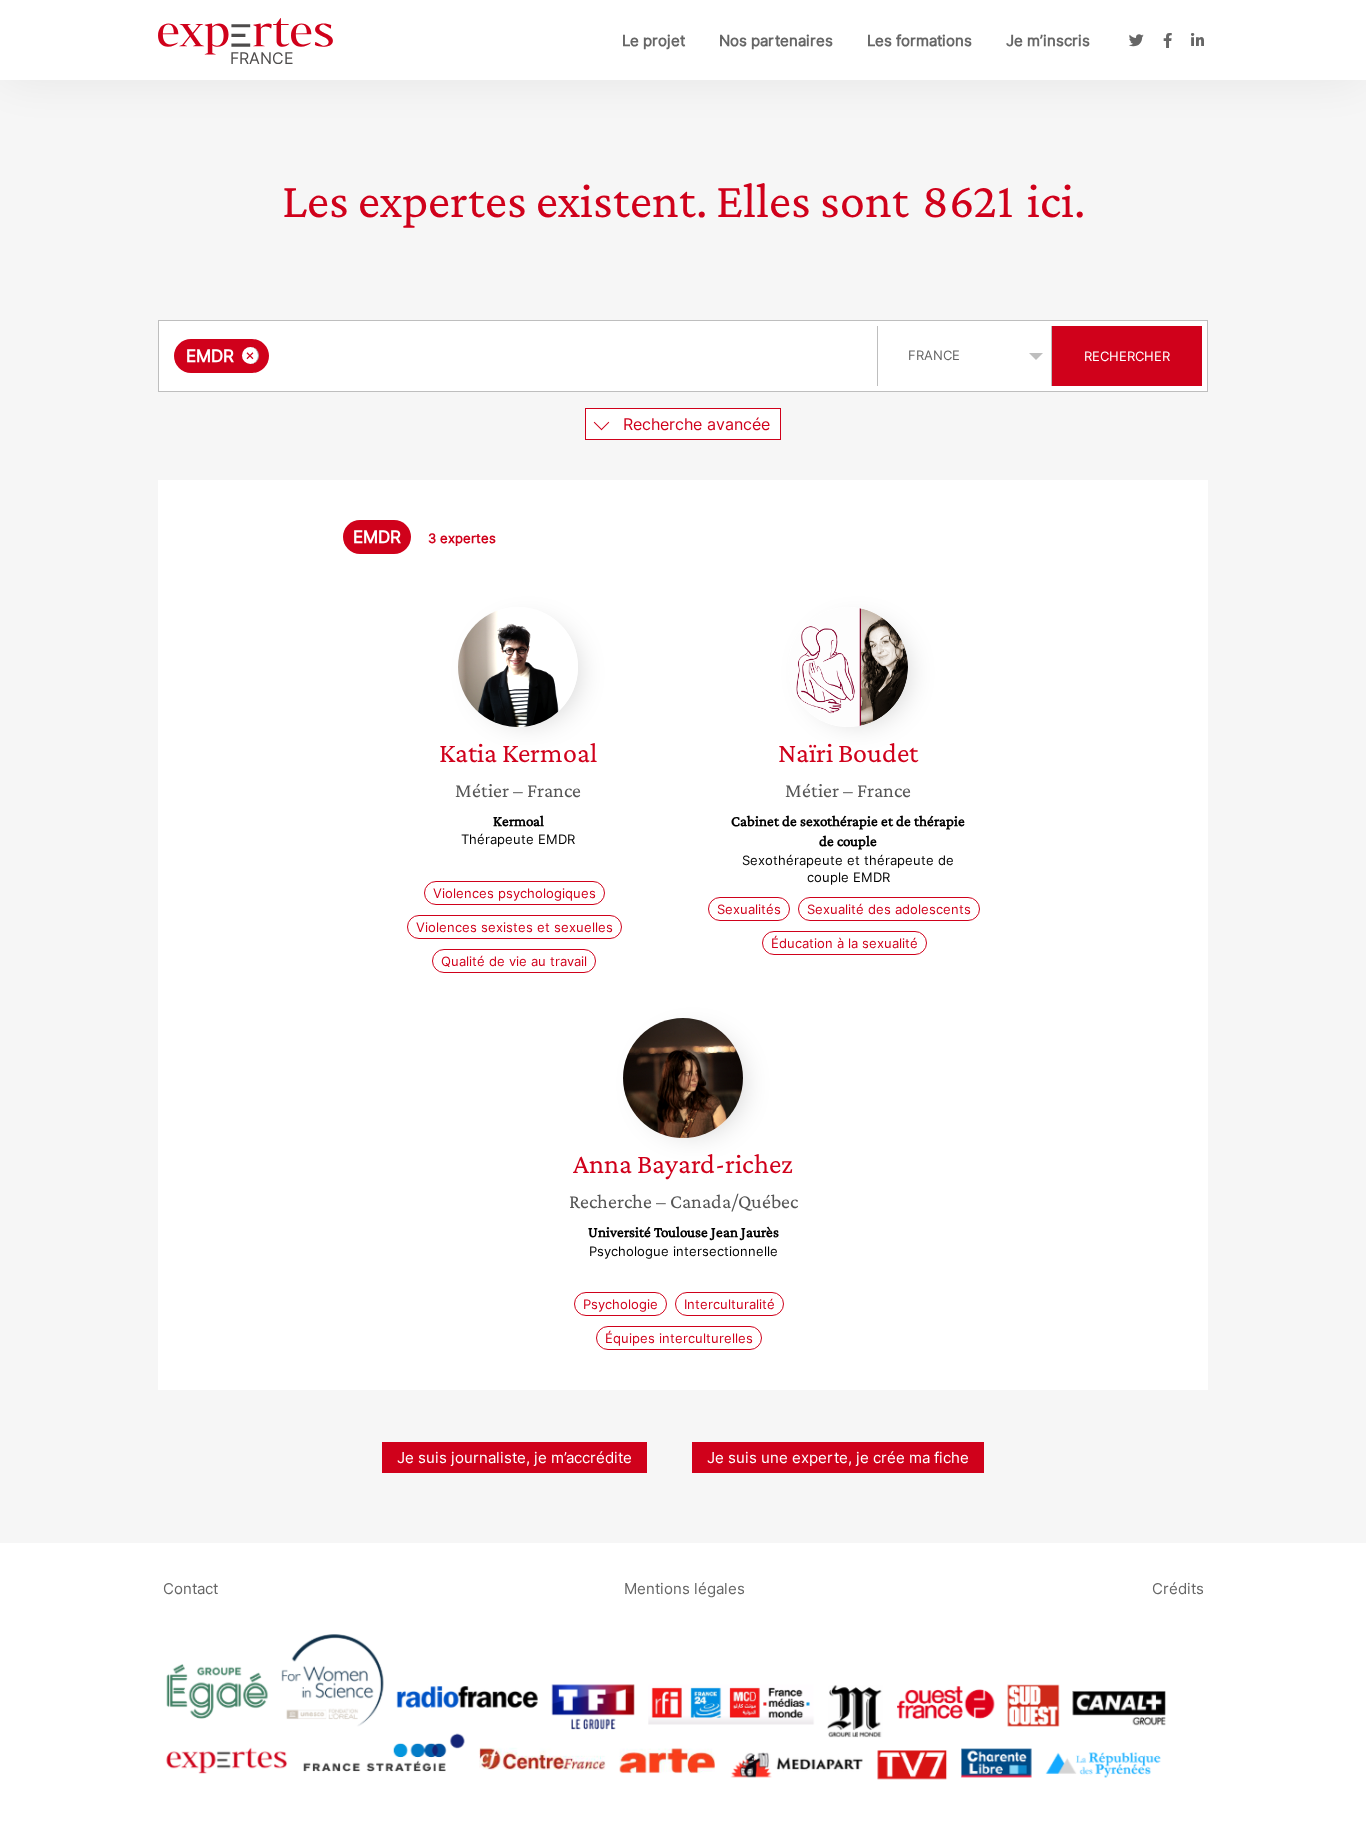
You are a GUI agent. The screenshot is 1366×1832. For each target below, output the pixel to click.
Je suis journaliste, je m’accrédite (514, 1457)
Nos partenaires (776, 40)
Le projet (653, 40)
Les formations (919, 40)
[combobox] (520, 356)
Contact (190, 1587)
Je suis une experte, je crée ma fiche (838, 1457)
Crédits (1178, 1587)
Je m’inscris (1048, 40)
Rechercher (1127, 356)
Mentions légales (684, 1587)
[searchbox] (474, 356)
